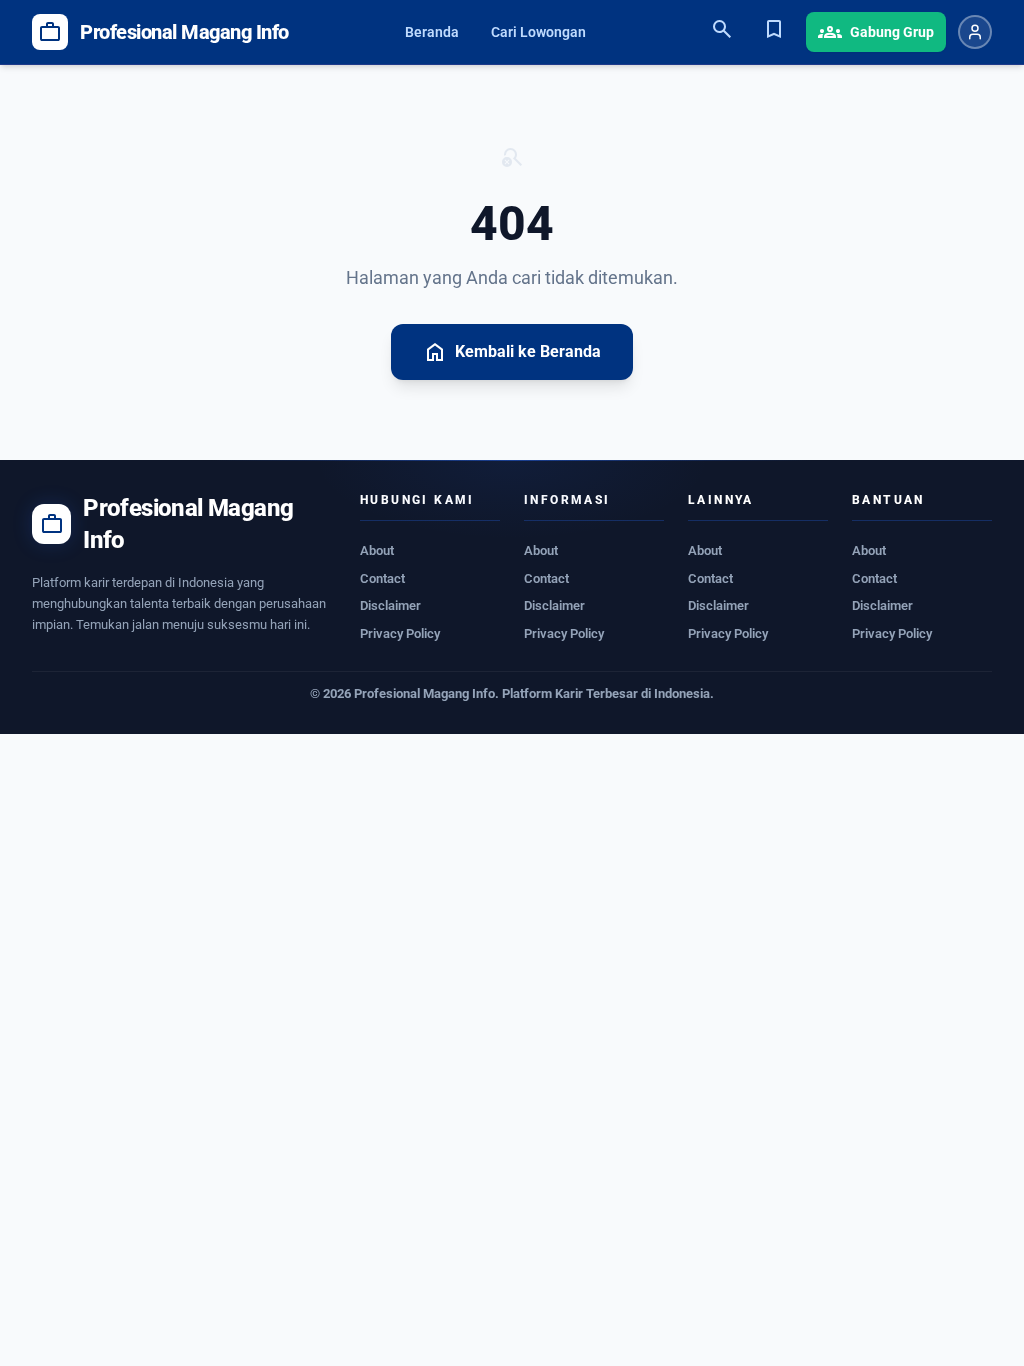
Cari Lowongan (538, 32)
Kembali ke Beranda (512, 352)
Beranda (432, 32)
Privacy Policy (400, 633)
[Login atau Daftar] (975, 32)
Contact (382, 578)
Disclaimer (390, 605)
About (377, 550)
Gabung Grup (876, 32)
